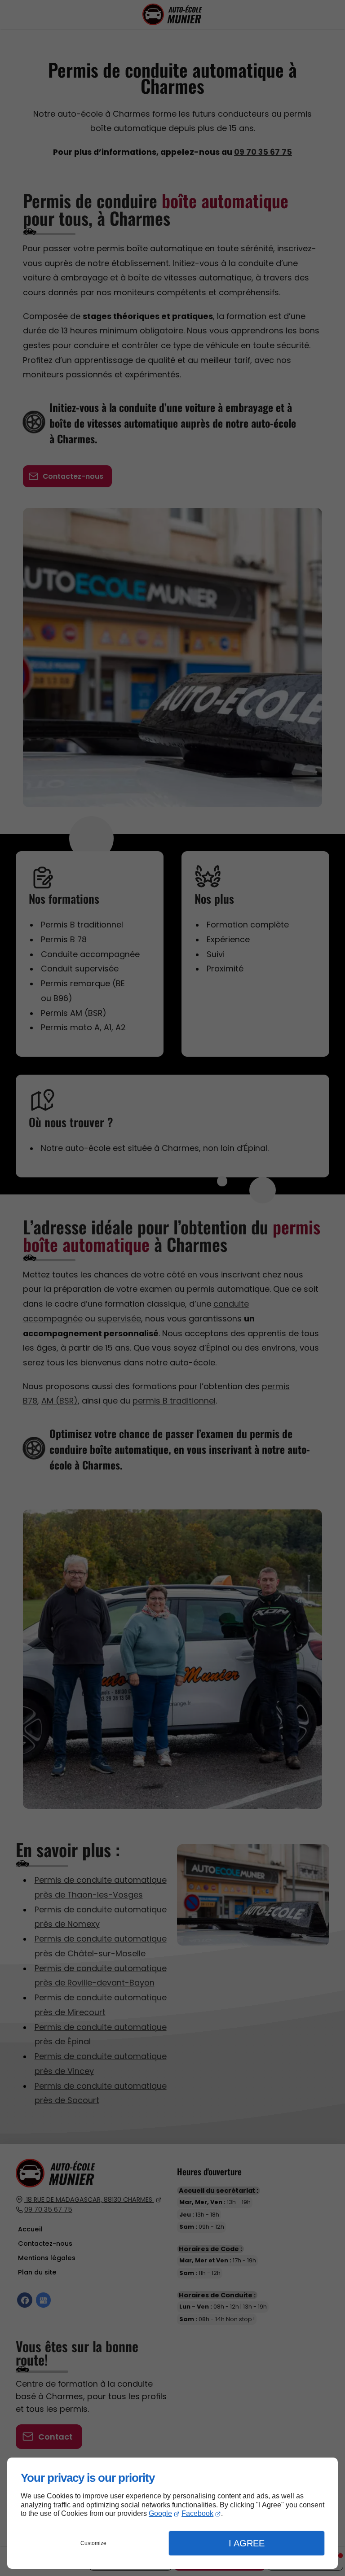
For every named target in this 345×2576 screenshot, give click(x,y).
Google (160, 2513)
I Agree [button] (247, 2543)
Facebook (197, 2513)
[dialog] (172, 2513)
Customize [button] (93, 2543)
